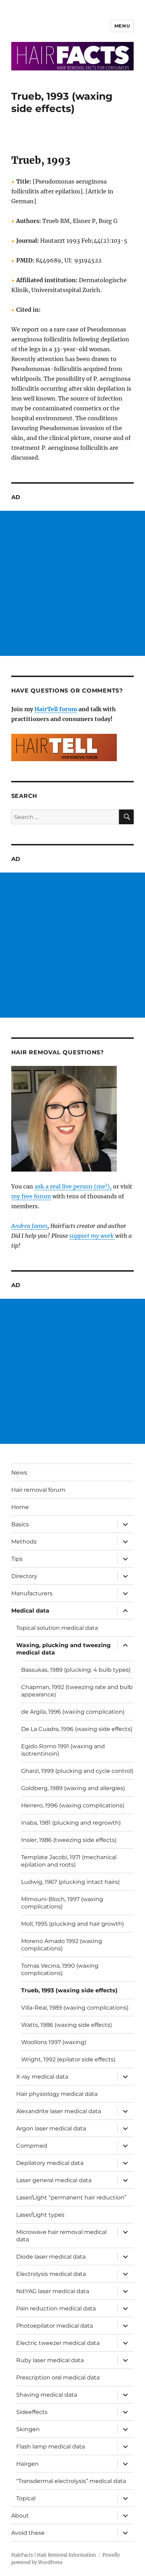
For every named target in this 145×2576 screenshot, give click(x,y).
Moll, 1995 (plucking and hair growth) (72, 1924)
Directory (24, 1576)
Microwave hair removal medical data (61, 2236)
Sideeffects (32, 2412)
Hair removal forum (38, 1490)
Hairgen (27, 2464)
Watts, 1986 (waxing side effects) (67, 2025)
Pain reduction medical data (56, 2308)
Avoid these (28, 2533)
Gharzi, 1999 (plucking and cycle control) (77, 1771)
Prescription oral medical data (58, 2378)
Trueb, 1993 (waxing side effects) (69, 1990)
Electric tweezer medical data (58, 2343)
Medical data (30, 1611)
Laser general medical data (54, 2180)
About (20, 2516)
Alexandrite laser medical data (59, 2111)
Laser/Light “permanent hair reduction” (71, 2198)
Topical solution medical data (57, 1628)
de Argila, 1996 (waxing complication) (73, 1712)
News (19, 1473)
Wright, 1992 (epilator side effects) (68, 2059)
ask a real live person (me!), (73, 1186)
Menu (122, 26)
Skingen (28, 2429)
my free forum (31, 1196)
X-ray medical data (42, 2077)
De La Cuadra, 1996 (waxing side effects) (77, 1729)
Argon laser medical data (51, 2128)
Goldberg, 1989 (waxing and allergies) (73, 1788)
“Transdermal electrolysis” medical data (71, 2481)
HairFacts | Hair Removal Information (54, 2555)
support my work (92, 1236)
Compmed (32, 2146)
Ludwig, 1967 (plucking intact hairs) (70, 1882)
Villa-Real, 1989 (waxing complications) (75, 2008)
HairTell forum (56, 709)
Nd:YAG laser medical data (53, 2291)
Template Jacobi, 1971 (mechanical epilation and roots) (69, 1861)
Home (20, 1507)
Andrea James (29, 1226)
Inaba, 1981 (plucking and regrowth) (71, 1823)
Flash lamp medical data (51, 2447)
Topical (26, 2498)
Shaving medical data (47, 2395)
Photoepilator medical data (55, 2326)
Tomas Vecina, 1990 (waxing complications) (60, 1969)
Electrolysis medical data (51, 2274)
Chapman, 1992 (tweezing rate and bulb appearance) (77, 1691)
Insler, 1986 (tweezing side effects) (69, 1840)
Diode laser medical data (51, 2257)
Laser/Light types (40, 2215)
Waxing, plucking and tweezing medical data (63, 1649)
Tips (17, 1559)
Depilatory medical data (50, 2163)
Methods (24, 1542)
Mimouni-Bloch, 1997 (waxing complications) (62, 1903)
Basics (20, 1524)
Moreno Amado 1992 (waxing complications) (62, 1945)
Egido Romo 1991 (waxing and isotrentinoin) (63, 1750)
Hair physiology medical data (57, 2094)
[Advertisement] (72, 583)
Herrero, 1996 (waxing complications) (73, 1805)
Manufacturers (32, 1593)
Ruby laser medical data (50, 2360)
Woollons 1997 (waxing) (54, 2042)
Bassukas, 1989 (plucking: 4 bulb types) (76, 1670)
